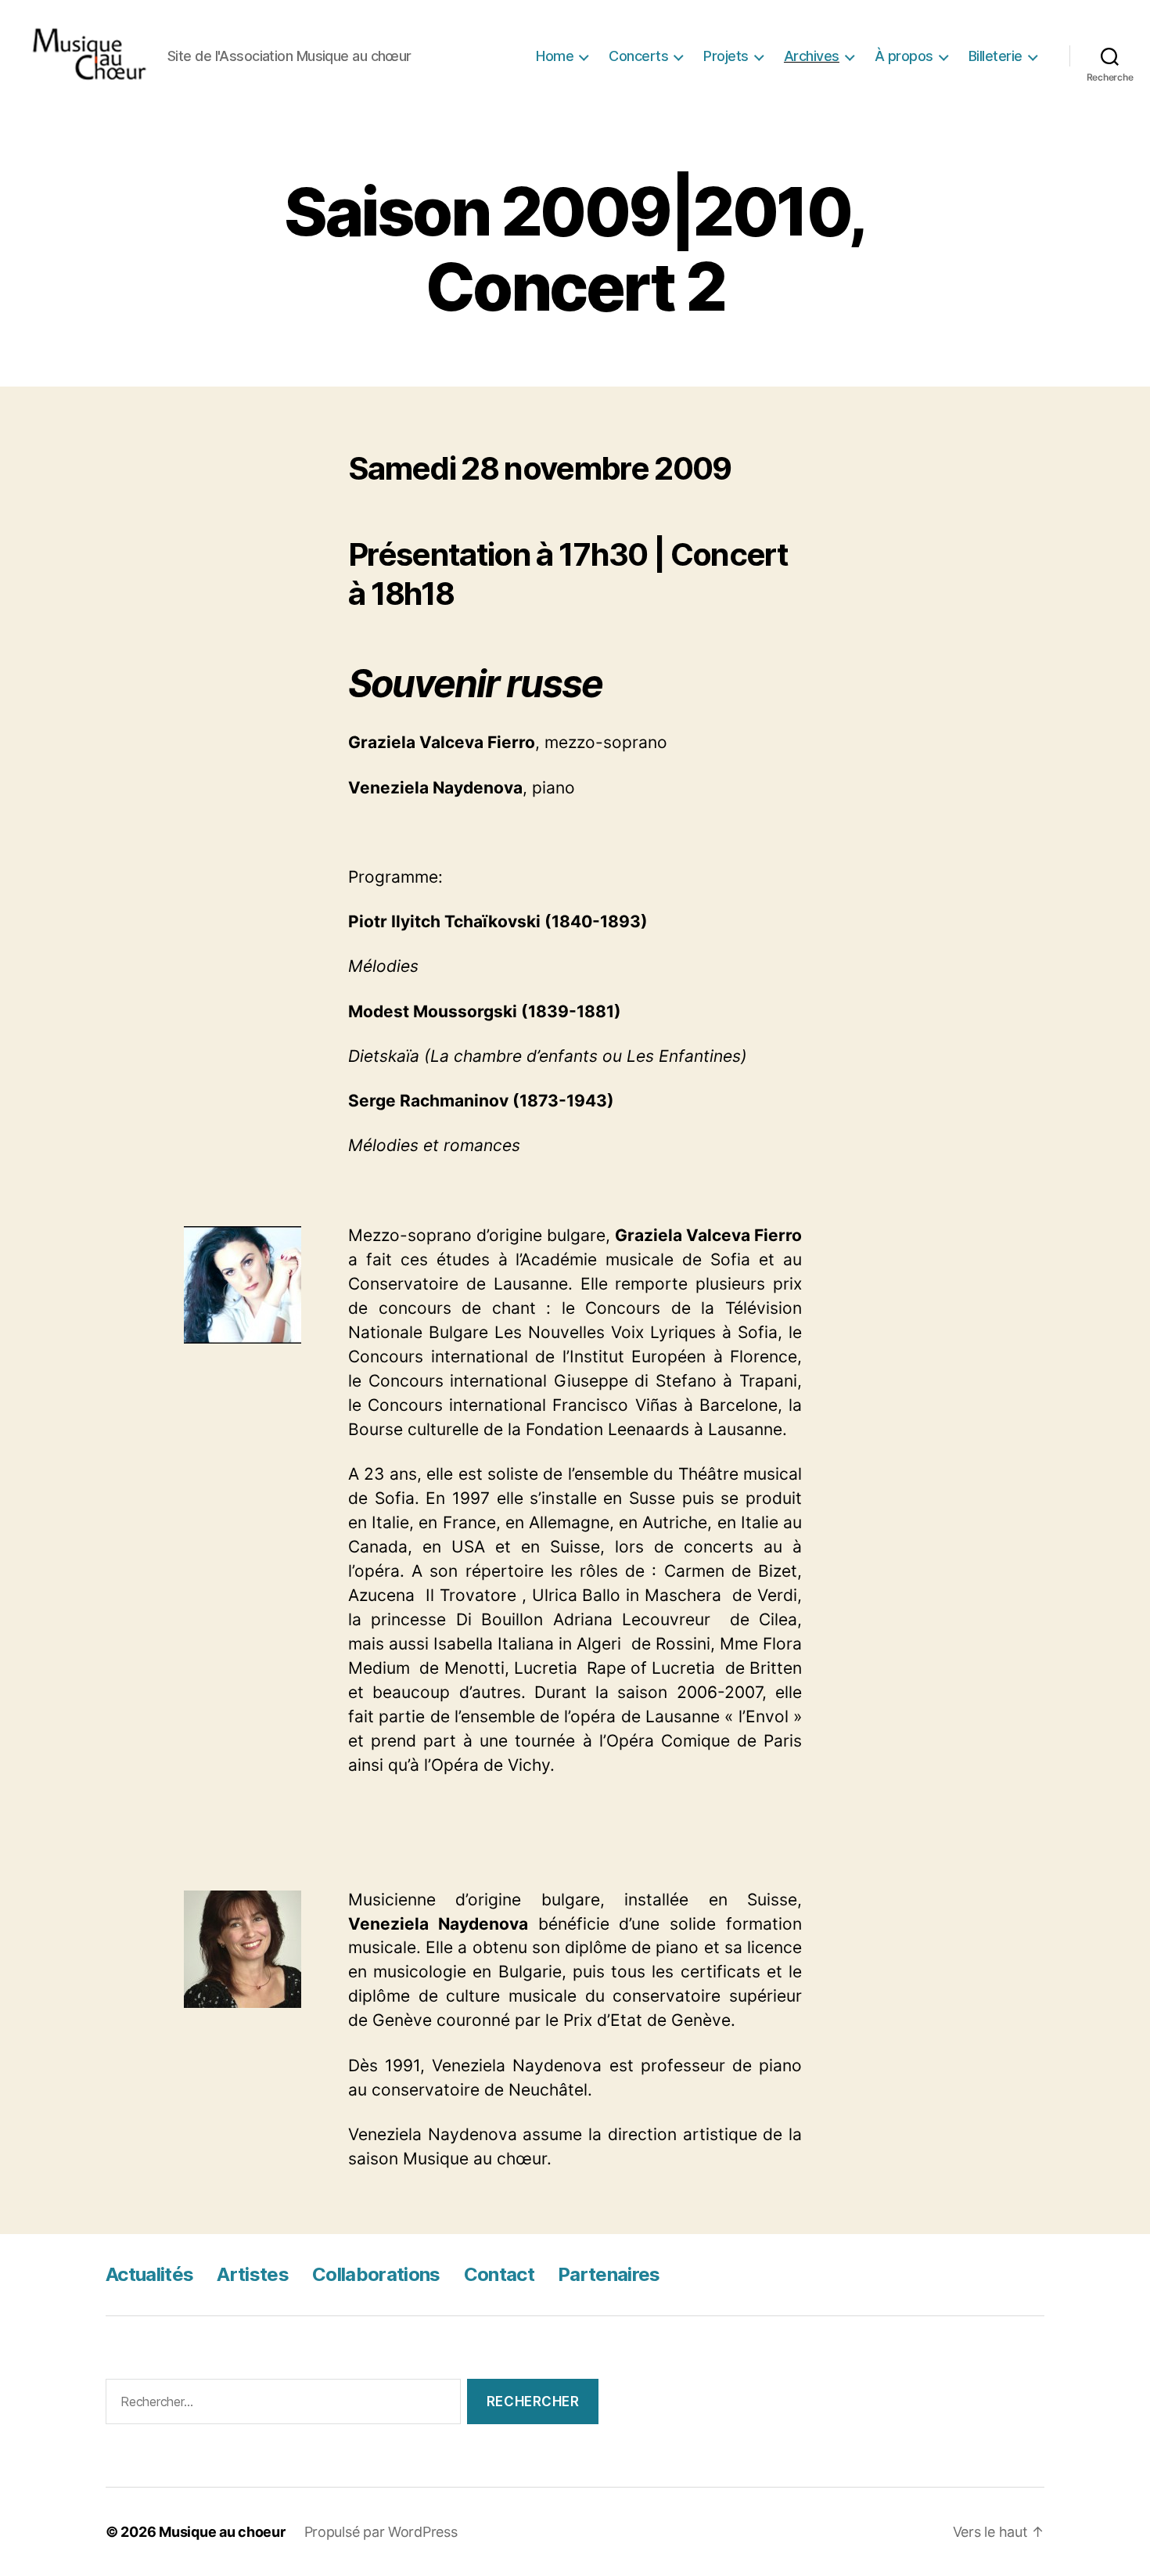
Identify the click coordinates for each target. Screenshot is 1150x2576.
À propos (904, 56)
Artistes (253, 2274)
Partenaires (609, 2274)
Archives (812, 56)
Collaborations (376, 2274)
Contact (499, 2274)
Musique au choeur (222, 2532)
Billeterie (995, 56)
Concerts (638, 56)
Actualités (149, 2274)
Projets (726, 56)
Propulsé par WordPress (381, 2532)
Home (555, 56)
